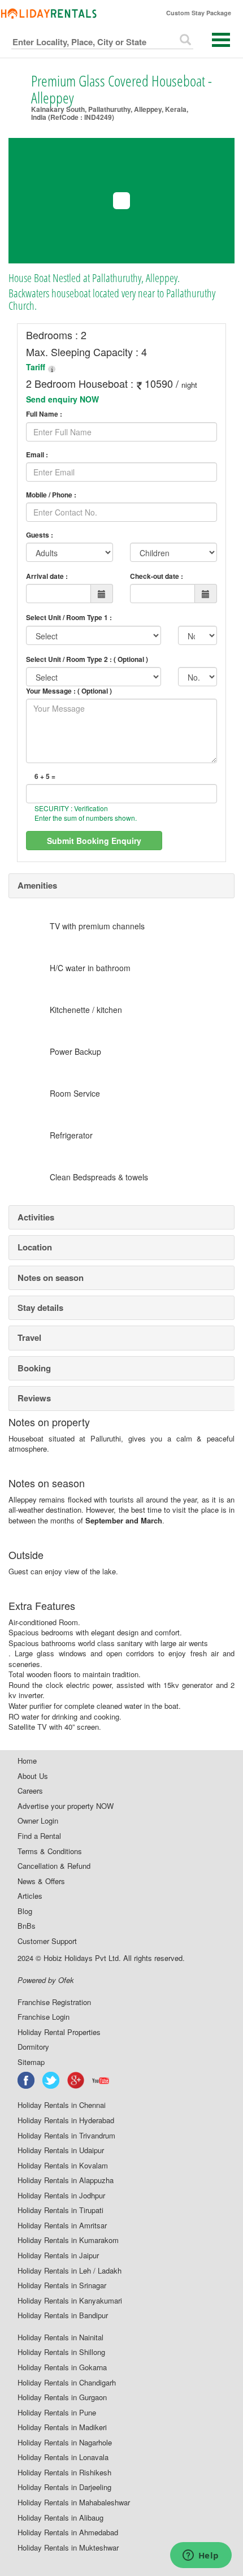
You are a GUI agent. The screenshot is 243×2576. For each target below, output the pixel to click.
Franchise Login (44, 2017)
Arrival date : (47, 576)
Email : (37, 455)
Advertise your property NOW (66, 1806)
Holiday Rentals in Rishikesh (64, 2473)
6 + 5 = (45, 776)
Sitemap (31, 2062)
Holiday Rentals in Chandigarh (67, 2383)
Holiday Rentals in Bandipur (63, 2315)
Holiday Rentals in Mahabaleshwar (74, 2503)
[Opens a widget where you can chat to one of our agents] (201, 2556)
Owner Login (38, 1821)
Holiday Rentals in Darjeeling (64, 2487)
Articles (30, 1896)
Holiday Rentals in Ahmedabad (68, 2532)
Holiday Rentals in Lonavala (63, 2457)
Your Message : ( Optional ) (69, 691)
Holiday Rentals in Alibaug (60, 2518)
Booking (34, 1368)
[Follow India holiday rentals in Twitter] (51, 2080)
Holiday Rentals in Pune (57, 2413)
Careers (30, 1791)
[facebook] (27, 2080)
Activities (36, 1217)
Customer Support (47, 1941)
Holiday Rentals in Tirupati (60, 2210)
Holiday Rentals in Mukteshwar (68, 2548)
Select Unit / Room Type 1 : (69, 617)
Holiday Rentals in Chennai (62, 2105)
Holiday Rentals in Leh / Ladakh (70, 2271)
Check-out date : (157, 576)
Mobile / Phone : (51, 495)
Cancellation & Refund (54, 1866)
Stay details (40, 1308)
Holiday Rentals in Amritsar (62, 2226)
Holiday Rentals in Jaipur (58, 2255)
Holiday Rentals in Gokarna (62, 2367)
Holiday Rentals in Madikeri (62, 2427)
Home (27, 1761)
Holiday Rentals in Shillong (61, 2352)
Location (35, 1247)
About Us (33, 1776)
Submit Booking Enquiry (94, 841)
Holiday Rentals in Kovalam (63, 2166)
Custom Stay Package (199, 13)
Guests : (40, 535)
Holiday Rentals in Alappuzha (66, 2180)
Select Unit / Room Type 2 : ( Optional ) (87, 659)
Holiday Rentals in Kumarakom (68, 2240)
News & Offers (41, 1881)
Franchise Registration (54, 2002)
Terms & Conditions (50, 1851)
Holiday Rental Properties (59, 2032)
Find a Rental (39, 1836)
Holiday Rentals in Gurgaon (62, 2397)
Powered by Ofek (46, 1980)
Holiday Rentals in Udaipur (61, 2150)
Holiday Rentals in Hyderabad (66, 2120)
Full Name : (44, 414)
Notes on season (51, 1278)
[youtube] (101, 2080)
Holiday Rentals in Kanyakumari (70, 2301)
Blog (25, 1911)
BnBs (27, 1926)
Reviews (34, 1398)
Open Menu (221, 40)
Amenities (37, 885)
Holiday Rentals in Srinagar (62, 2285)
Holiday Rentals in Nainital (60, 2337)
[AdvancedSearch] (185, 40)
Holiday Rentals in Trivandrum (66, 2136)
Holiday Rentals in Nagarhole (65, 2443)
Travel (29, 1337)
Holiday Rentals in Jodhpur (61, 2196)
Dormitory (33, 2047)
